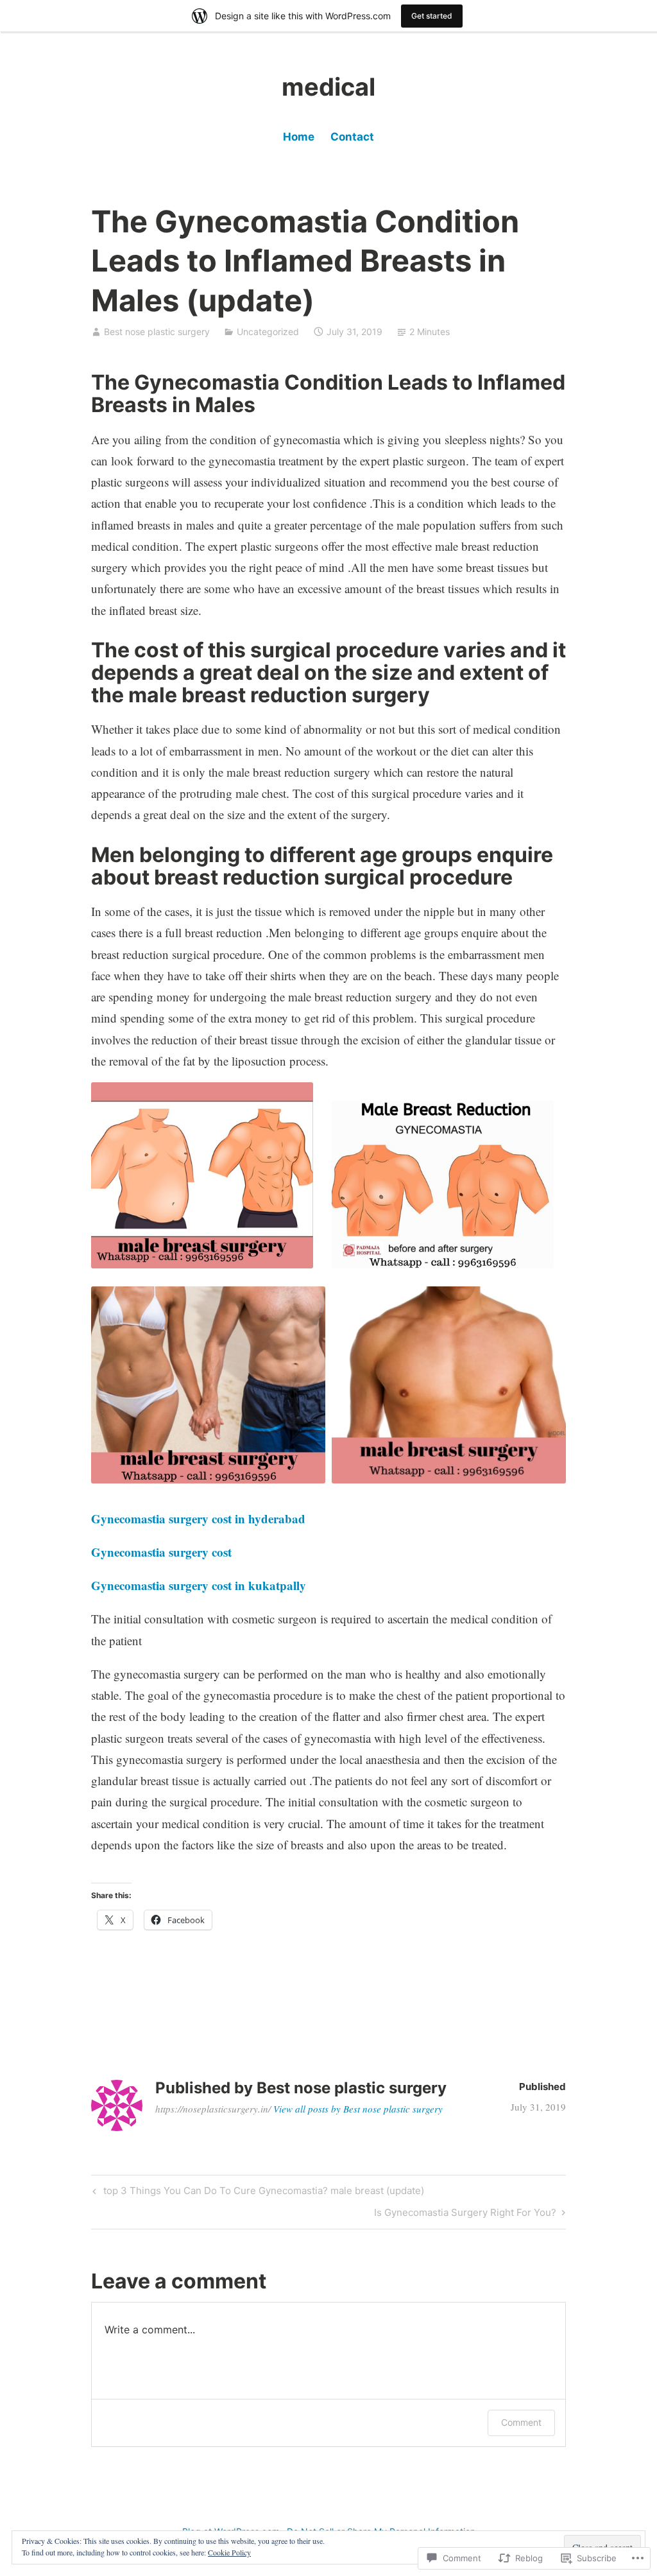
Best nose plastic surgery (157, 332)
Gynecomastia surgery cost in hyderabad (198, 1518)
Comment (521, 2422)
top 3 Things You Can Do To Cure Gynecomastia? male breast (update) (257, 2193)
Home (299, 137)
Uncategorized (268, 332)
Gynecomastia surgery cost (161, 1552)
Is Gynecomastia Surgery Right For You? (465, 2215)
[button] (202, 1175)
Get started (432, 16)
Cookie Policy (229, 2552)
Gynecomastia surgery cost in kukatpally (199, 1585)
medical (328, 87)
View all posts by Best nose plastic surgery (358, 2109)
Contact (352, 137)
